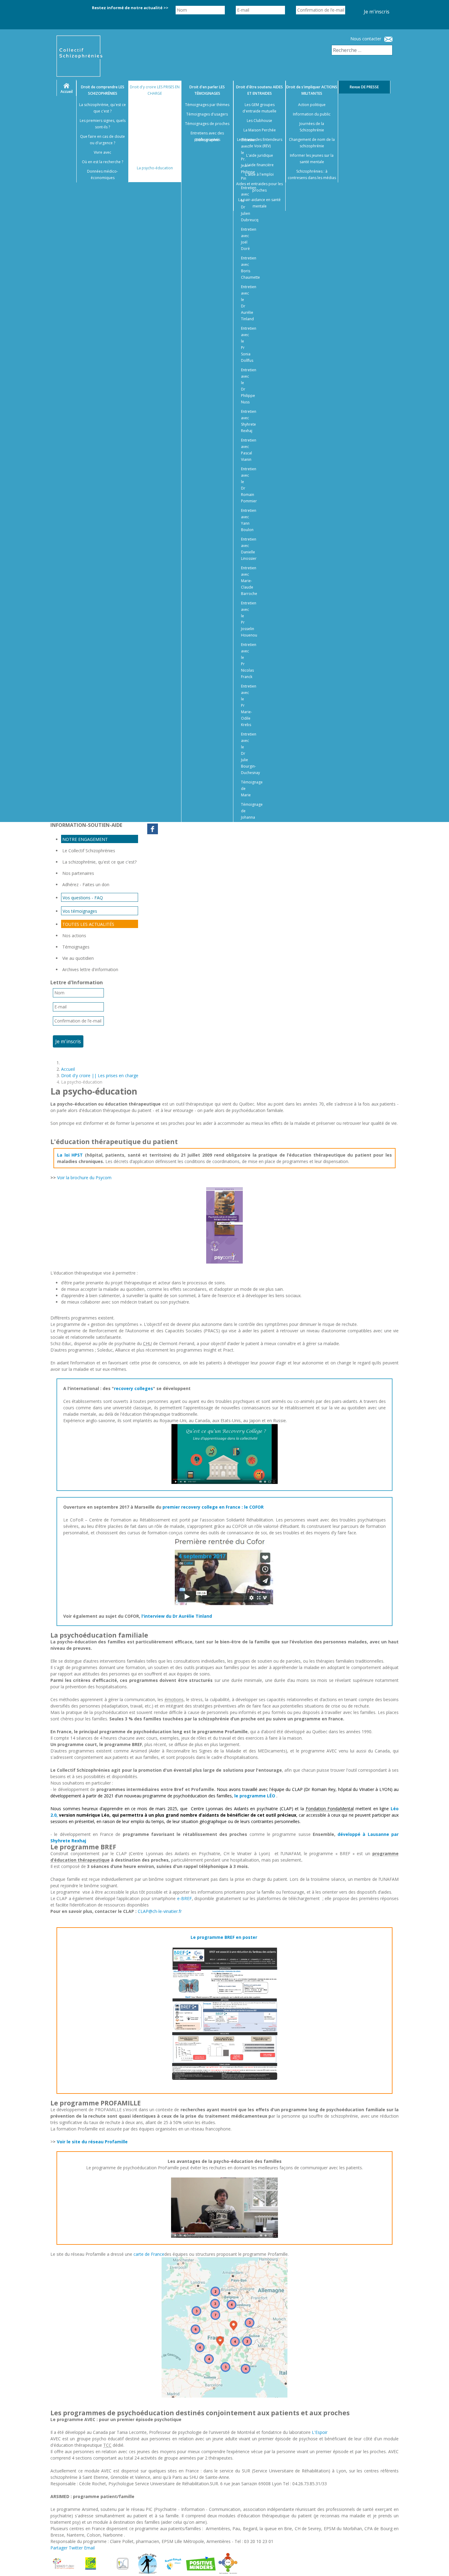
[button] (437, 2564)
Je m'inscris (377, 12)
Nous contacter (366, 39)
